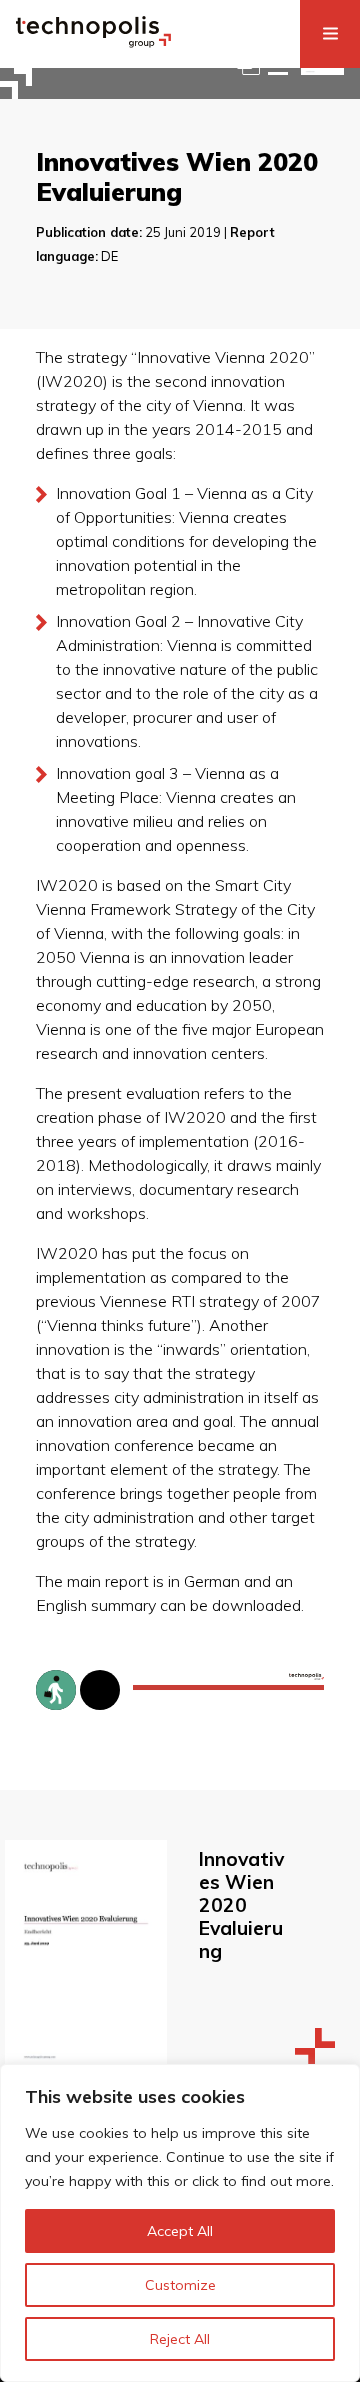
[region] (180, 2223)
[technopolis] (93, 42)
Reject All (180, 2339)
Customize (180, 2285)
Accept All (180, 2231)
